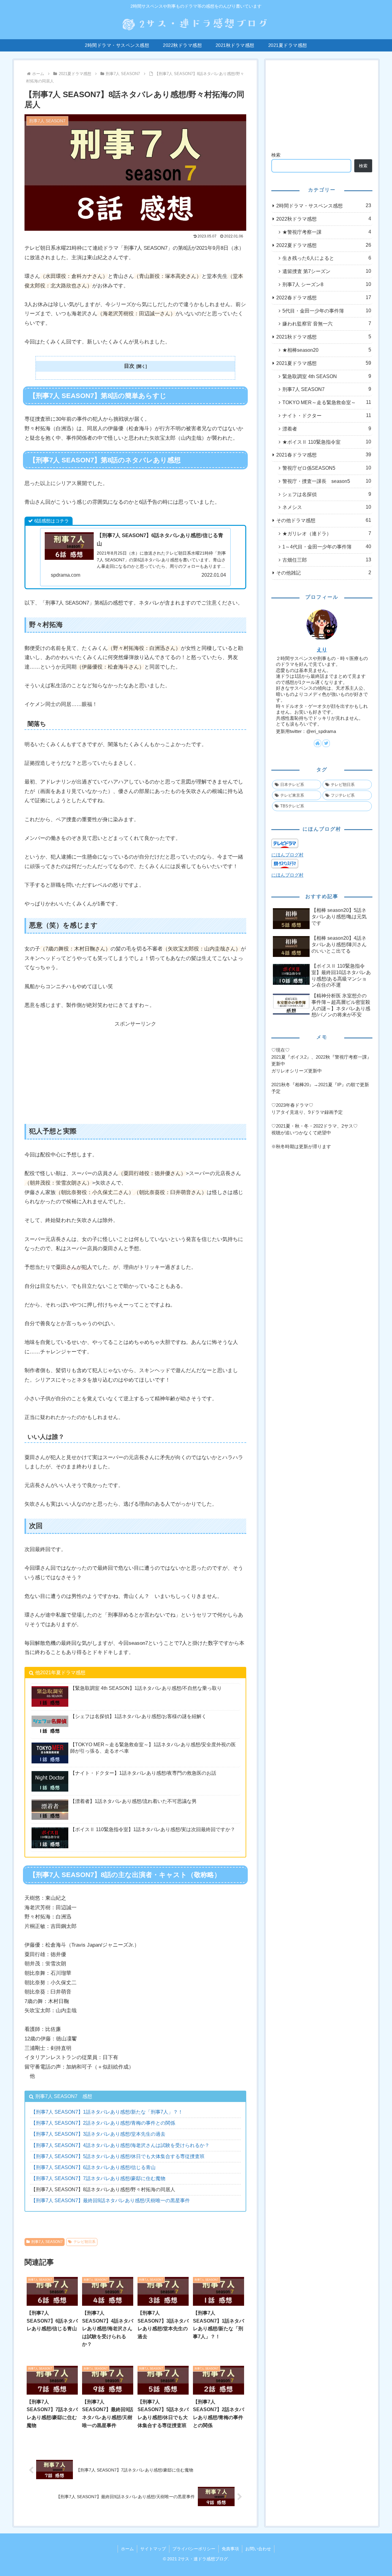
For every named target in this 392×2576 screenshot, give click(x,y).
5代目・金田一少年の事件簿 (327, 311)
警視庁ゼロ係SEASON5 (327, 468)
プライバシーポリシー (194, 2549)
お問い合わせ (258, 2549)
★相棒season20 (327, 350)
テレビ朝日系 (85, 2242)
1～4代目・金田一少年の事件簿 (327, 547)
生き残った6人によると (327, 258)
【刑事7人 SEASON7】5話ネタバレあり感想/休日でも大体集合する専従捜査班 (118, 2156)
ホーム (127, 2549)
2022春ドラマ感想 (324, 298)
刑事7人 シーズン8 (327, 284)
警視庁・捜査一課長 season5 (327, 481)
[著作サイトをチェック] (318, 743)
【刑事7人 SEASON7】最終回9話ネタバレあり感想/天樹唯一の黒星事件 (110, 2200)
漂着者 (327, 429)
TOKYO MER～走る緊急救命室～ (327, 402)
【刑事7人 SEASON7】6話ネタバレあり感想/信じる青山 (93, 2167)
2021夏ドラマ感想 (324, 363)
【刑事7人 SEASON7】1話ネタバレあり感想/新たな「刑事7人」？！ (107, 2112)
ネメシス (327, 507)
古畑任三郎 (327, 560)
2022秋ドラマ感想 (324, 219)
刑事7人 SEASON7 (47, 2242)
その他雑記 (324, 573)
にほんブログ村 (287, 855)
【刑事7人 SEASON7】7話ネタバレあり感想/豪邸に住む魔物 (98, 2178)
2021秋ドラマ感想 (324, 337)
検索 (276, 155)
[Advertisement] (135, 1072)
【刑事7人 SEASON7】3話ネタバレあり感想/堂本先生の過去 (98, 2134)
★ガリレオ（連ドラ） (327, 533)
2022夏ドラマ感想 (324, 245)
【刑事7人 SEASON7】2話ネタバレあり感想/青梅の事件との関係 (103, 2123)
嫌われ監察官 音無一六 (327, 324)
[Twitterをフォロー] (326, 743)
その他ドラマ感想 (324, 520)
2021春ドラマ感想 (324, 455)
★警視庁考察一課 (327, 232)
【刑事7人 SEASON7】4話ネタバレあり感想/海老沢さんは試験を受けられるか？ (120, 2145)
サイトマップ (153, 2549)
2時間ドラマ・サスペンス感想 (324, 206)
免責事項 (230, 2549)
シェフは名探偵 (327, 494)
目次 (129, 366)
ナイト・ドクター (327, 415)
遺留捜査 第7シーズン (327, 271)
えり (322, 650)
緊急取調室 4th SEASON (327, 376)
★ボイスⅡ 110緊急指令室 (327, 442)
